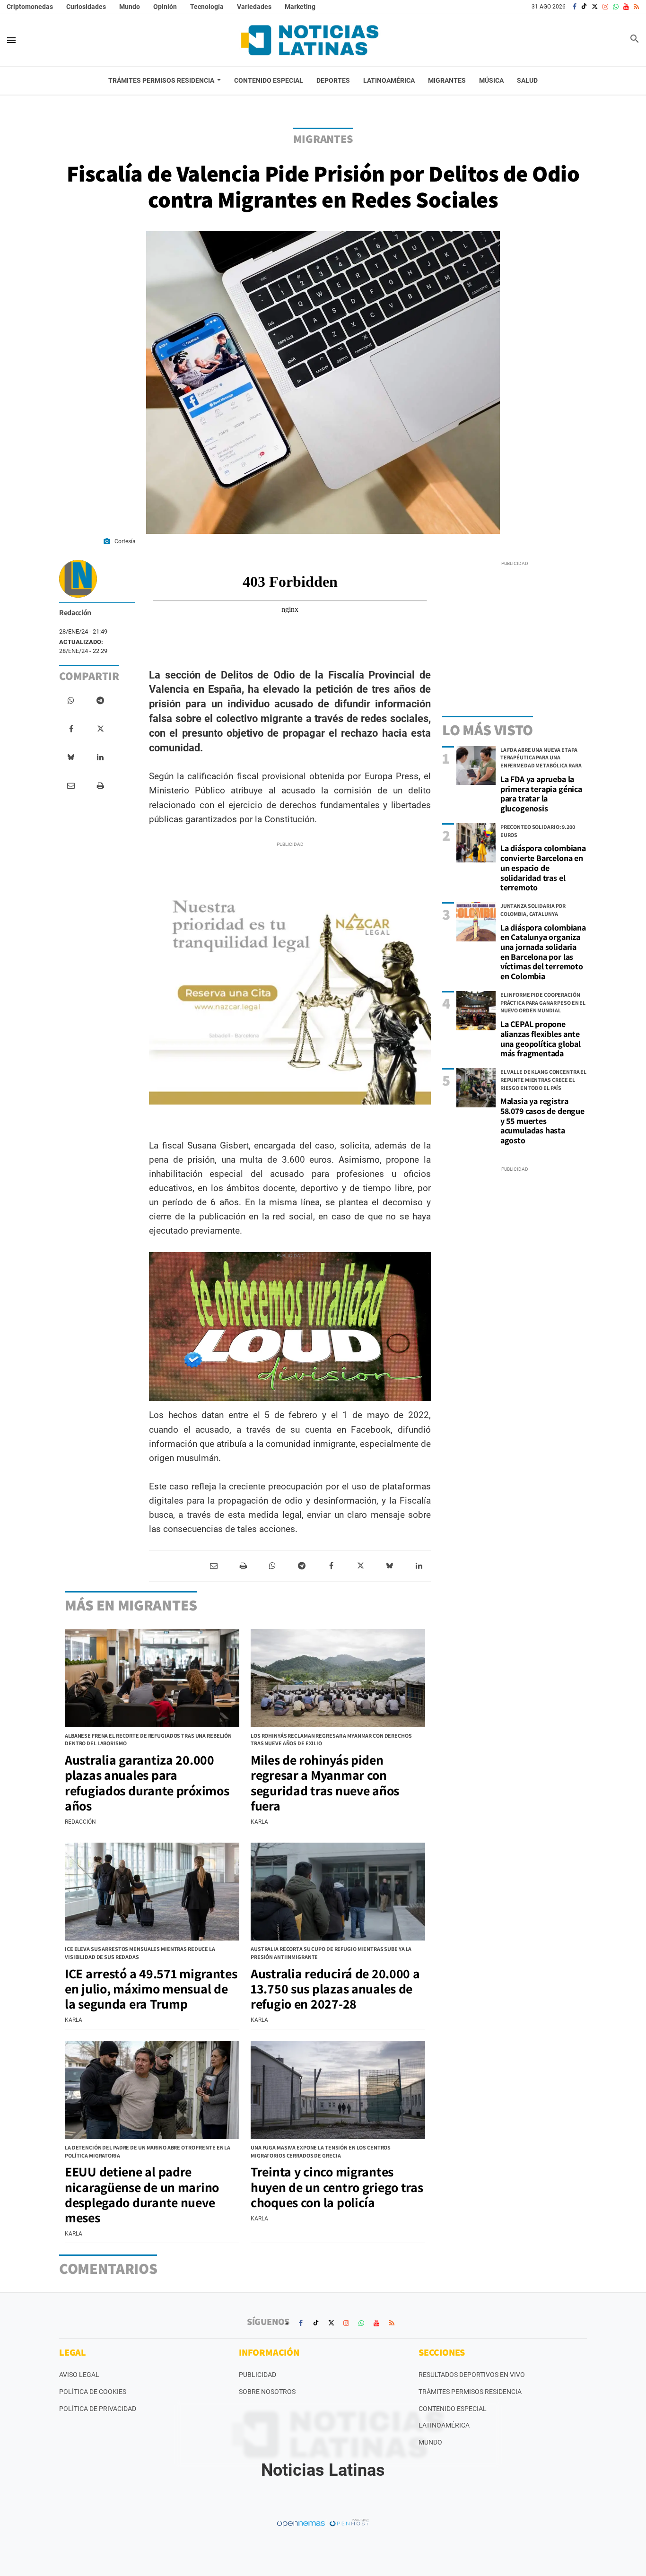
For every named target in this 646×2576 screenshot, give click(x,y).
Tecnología (207, 7)
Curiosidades (86, 7)
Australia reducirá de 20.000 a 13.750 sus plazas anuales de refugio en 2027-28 (335, 1989)
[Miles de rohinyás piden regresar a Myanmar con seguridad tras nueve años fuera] (338, 1678)
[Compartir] (71, 701)
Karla (259, 1822)
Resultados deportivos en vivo (472, 2375)
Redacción (75, 613)
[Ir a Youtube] (626, 7)
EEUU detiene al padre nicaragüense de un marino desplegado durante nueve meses (142, 2194)
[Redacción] (78, 579)
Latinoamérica (444, 2425)
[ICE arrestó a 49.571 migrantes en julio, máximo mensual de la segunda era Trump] (152, 1892)
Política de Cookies (93, 2392)
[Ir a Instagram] (605, 7)
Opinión (165, 7)
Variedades (254, 7)
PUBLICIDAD (258, 2375)
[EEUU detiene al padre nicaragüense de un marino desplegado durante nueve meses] (152, 2090)
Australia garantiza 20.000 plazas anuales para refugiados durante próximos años (147, 1783)
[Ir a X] (595, 7)
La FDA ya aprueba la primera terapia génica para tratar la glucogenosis (541, 794)
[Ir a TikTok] (584, 7)
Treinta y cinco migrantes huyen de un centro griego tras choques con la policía (337, 2187)
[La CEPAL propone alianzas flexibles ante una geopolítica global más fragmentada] (476, 1011)
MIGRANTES (323, 139)
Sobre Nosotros (267, 2392)
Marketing (300, 7)
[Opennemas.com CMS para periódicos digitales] (323, 2523)
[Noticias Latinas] (310, 40)
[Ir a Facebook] (575, 7)
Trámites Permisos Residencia (470, 2392)
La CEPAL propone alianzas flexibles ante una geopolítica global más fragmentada (541, 1039)
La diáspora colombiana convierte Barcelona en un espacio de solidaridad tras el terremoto (543, 868)
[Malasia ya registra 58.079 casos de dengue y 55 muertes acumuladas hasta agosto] (476, 1088)
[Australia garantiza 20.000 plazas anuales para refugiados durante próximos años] (152, 1678)
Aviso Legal (79, 2375)
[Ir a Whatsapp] (616, 7)
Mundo (130, 7)
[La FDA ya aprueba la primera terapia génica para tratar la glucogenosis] (476, 766)
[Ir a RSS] (636, 7)
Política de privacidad (98, 2409)
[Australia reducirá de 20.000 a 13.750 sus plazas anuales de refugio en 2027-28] (338, 1892)
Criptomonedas (30, 7)
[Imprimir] (100, 786)
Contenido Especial (453, 2409)
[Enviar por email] (71, 786)
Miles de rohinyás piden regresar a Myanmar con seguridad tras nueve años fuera (325, 1783)
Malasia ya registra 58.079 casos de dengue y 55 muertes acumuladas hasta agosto (542, 1121)
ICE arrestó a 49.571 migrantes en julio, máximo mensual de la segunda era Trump (151, 1989)
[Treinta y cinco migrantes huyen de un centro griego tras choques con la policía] (338, 2090)
